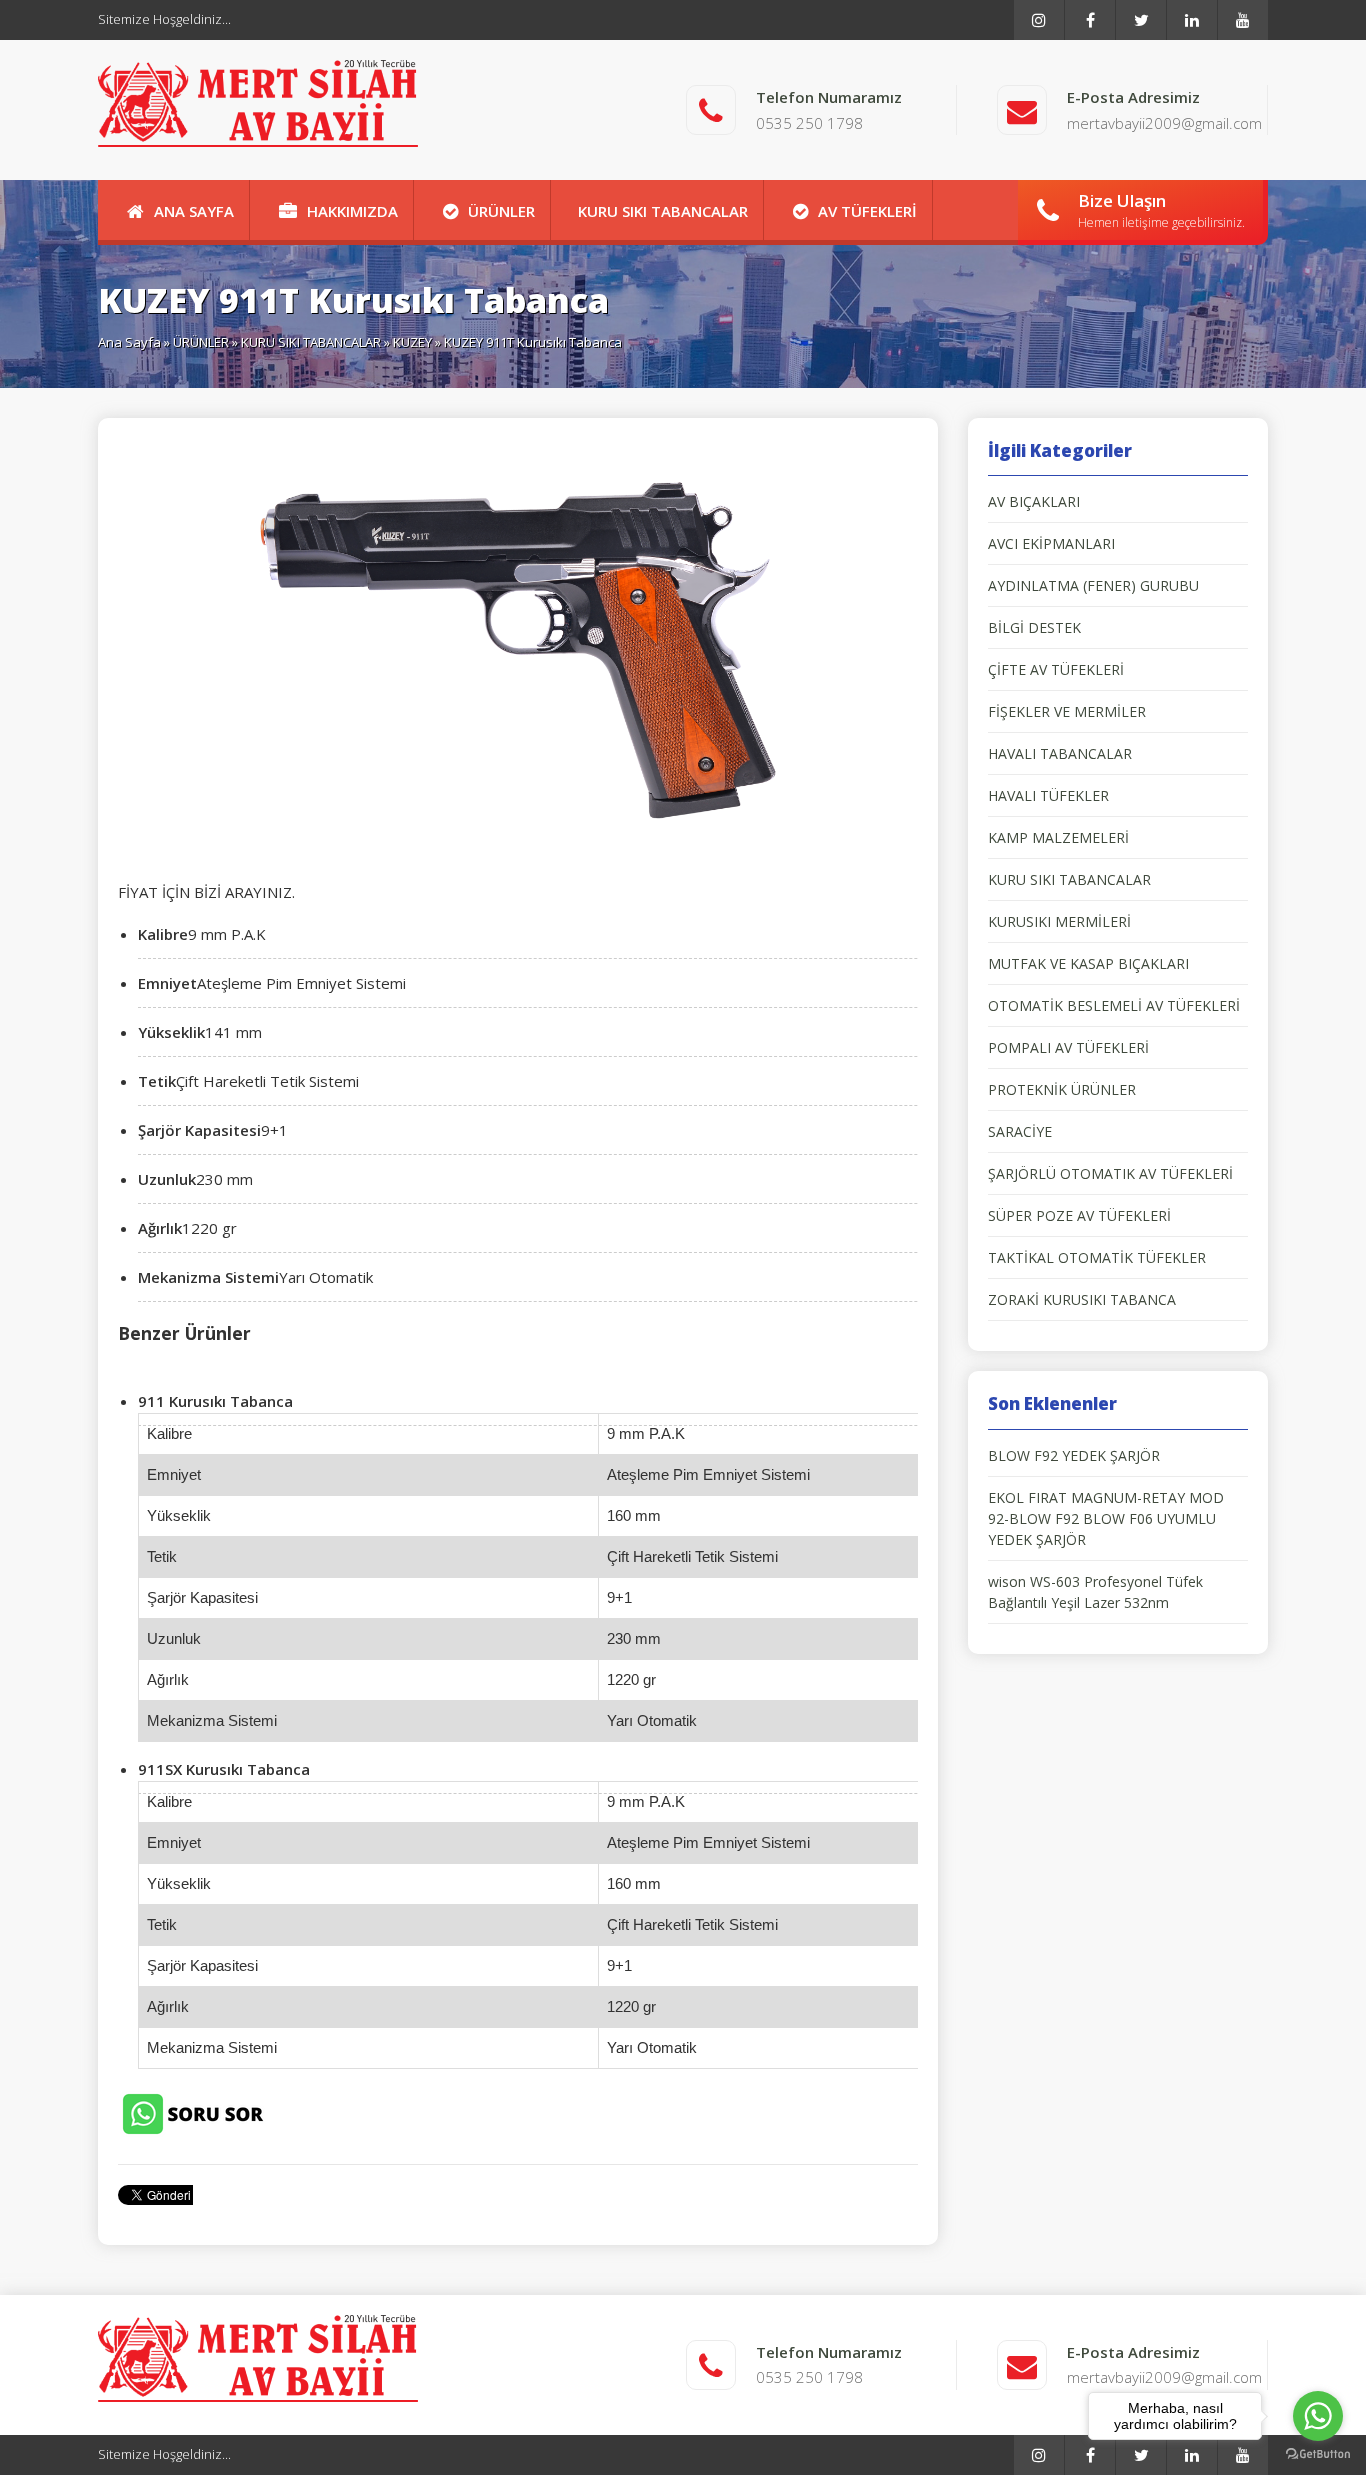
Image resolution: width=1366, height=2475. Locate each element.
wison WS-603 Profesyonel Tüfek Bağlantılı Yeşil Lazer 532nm (1095, 1592)
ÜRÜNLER (501, 211)
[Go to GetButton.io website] (1318, 2454)
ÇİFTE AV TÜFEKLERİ (1056, 669)
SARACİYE (1020, 1131)
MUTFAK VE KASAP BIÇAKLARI (1088, 963)
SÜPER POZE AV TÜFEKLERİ (1079, 1215)
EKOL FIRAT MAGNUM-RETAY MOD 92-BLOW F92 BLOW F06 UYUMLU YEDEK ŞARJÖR (1106, 1518)
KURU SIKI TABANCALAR (663, 211)
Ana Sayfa (129, 342)
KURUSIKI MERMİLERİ (1059, 921)
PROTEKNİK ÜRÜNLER (1062, 1089)
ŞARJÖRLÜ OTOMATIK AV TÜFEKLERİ (1110, 1173)
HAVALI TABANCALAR (1060, 753)
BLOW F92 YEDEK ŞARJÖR (1074, 1455)
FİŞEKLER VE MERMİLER (1067, 711)
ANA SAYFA (194, 211)
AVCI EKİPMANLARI (1051, 543)
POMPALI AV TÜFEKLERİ (1068, 1047)
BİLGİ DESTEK (1034, 627)
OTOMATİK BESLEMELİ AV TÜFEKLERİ (1114, 1005)
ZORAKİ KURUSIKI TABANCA (1082, 1299)
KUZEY (412, 342)
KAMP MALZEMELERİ (1058, 837)
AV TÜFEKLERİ (867, 211)
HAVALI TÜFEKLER (1048, 795)
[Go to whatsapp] (1318, 2416)
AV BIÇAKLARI (1034, 501)
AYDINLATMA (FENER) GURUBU (1093, 585)
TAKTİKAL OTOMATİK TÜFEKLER (1097, 1257)
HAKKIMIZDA (352, 211)
